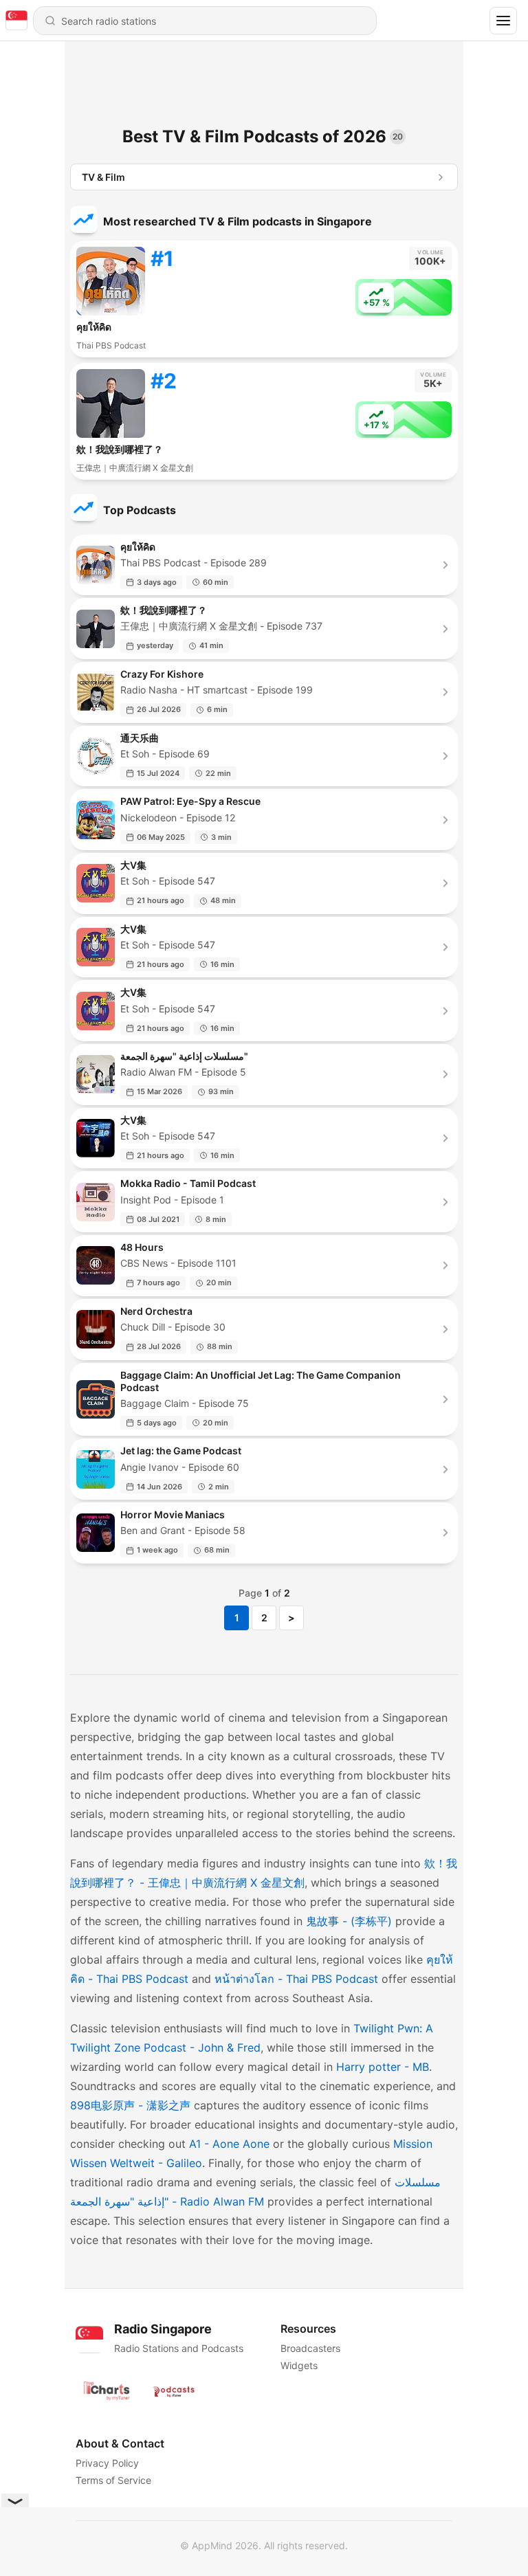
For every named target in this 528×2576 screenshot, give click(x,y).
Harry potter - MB (383, 2067)
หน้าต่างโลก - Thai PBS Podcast (296, 1979)
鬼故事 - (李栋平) (349, 1921)
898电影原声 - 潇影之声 (130, 2105)
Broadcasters (310, 2348)
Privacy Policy (107, 2463)
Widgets (299, 2365)
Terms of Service (113, 2480)
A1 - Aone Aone (229, 2144)
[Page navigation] (503, 21)
